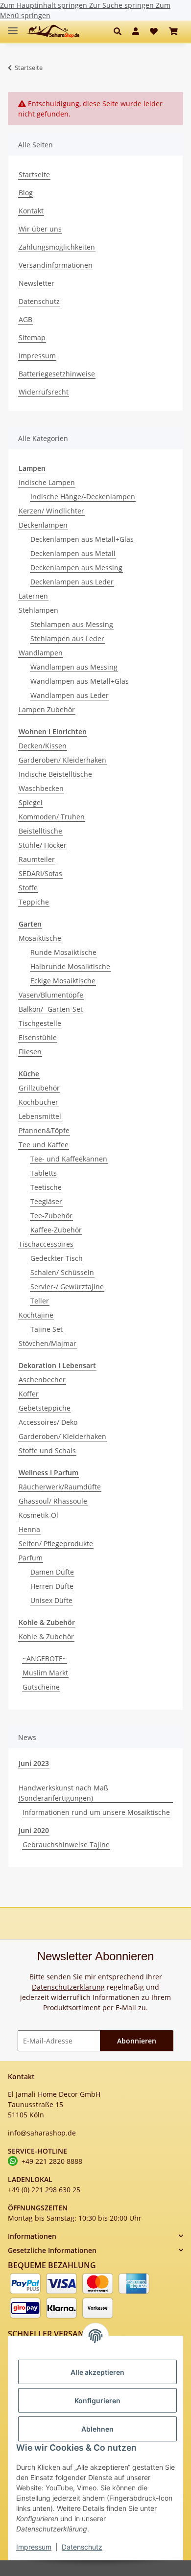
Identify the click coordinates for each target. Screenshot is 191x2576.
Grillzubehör (39, 1088)
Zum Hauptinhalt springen (45, 5)
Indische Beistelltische (55, 774)
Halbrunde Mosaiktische (70, 966)
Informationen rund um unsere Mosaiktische (96, 1812)
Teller (40, 1301)
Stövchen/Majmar (48, 1343)
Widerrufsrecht (44, 392)
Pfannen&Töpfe (44, 1130)
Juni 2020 (34, 1830)
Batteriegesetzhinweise (57, 374)
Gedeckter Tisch (57, 1258)
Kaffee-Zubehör (56, 1230)
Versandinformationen (56, 265)
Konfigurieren (97, 2401)
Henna (29, 1529)
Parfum (31, 1558)
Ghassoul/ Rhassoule (53, 1501)
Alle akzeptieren (97, 2372)
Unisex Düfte (51, 1600)
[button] (120, 31)
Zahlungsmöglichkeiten (57, 247)
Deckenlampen (43, 525)
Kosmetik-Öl (38, 1515)
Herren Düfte (52, 1586)
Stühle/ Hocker (43, 845)
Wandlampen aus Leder (70, 695)
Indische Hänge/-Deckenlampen (83, 497)
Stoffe (28, 888)
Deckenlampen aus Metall (73, 553)
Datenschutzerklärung (68, 1987)
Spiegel (31, 802)
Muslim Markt (45, 1673)
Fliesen (30, 1052)
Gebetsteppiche (45, 1408)
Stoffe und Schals (47, 1450)
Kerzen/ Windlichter (51, 511)
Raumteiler (37, 859)
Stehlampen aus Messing (72, 624)
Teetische (46, 1187)
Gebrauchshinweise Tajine (66, 1845)
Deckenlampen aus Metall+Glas (82, 539)
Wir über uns (40, 229)
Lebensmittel (40, 1116)
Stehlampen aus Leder (67, 638)
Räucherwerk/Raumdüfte (60, 1487)
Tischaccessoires (46, 1244)
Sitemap (32, 337)
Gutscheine (41, 1687)
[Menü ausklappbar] (13, 27)
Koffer (29, 1394)
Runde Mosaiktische (63, 952)
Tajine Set (47, 1329)
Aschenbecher (42, 1380)
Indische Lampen (47, 482)
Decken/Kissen (43, 746)
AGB (25, 319)
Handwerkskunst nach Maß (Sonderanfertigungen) (63, 1793)
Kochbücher (38, 1102)
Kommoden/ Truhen (52, 817)
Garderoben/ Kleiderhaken (62, 760)
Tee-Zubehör (51, 1216)
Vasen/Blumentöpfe (51, 995)
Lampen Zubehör (47, 709)
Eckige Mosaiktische (63, 981)
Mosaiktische (40, 938)
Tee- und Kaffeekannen (69, 1159)
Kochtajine (36, 1315)
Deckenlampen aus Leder (72, 582)
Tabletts (44, 1173)
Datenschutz (82, 2547)
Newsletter (36, 283)
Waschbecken (41, 788)
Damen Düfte (52, 1572)
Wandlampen (41, 653)
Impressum (34, 2547)
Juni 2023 (34, 1763)
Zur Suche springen (122, 5)
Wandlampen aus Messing (74, 667)
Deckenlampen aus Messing (76, 568)
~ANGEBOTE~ (45, 1659)
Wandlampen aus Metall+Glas (80, 681)
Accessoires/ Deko (48, 1422)
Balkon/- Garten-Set (51, 1009)
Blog (26, 193)
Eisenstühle (38, 1037)
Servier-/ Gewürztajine (67, 1287)
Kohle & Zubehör (46, 1636)
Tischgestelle (40, 1023)
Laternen (33, 596)
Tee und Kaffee (44, 1145)
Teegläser (46, 1201)
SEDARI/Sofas (40, 873)
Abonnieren (137, 2041)
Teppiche (34, 902)
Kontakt (31, 211)
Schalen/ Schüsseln (62, 1272)
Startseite (34, 174)
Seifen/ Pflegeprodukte (56, 1543)
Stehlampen (38, 610)
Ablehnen (97, 2429)
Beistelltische (40, 831)
